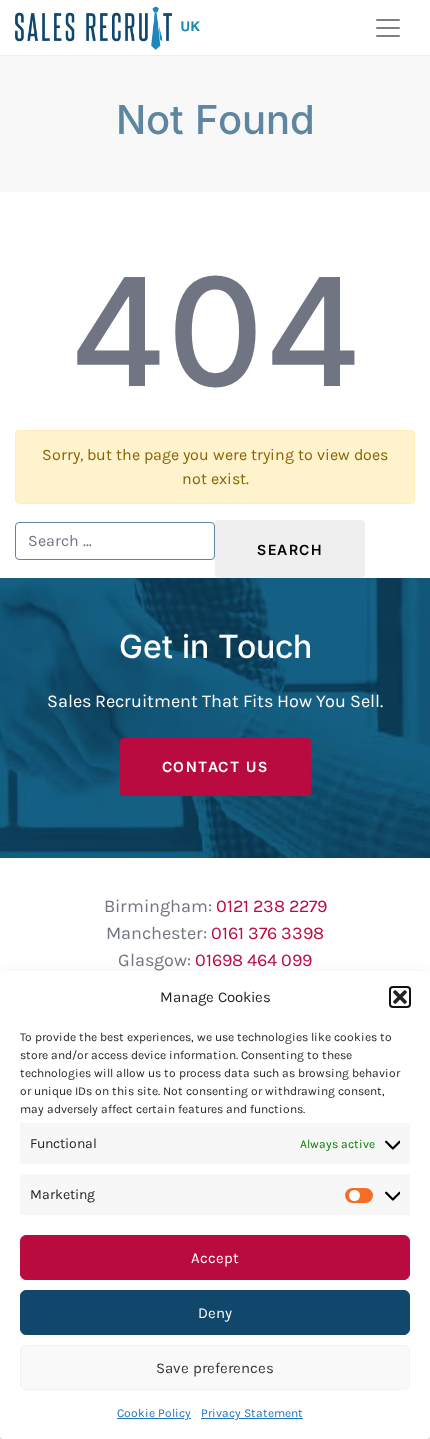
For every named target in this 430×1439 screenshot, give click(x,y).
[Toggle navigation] (388, 28)
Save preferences (215, 1368)
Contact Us (215, 766)
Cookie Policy (154, 1413)
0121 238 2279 (271, 906)
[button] (400, 997)
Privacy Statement (252, 1413)
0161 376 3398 (267, 933)
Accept (215, 1258)
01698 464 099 (253, 960)
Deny (215, 1313)
